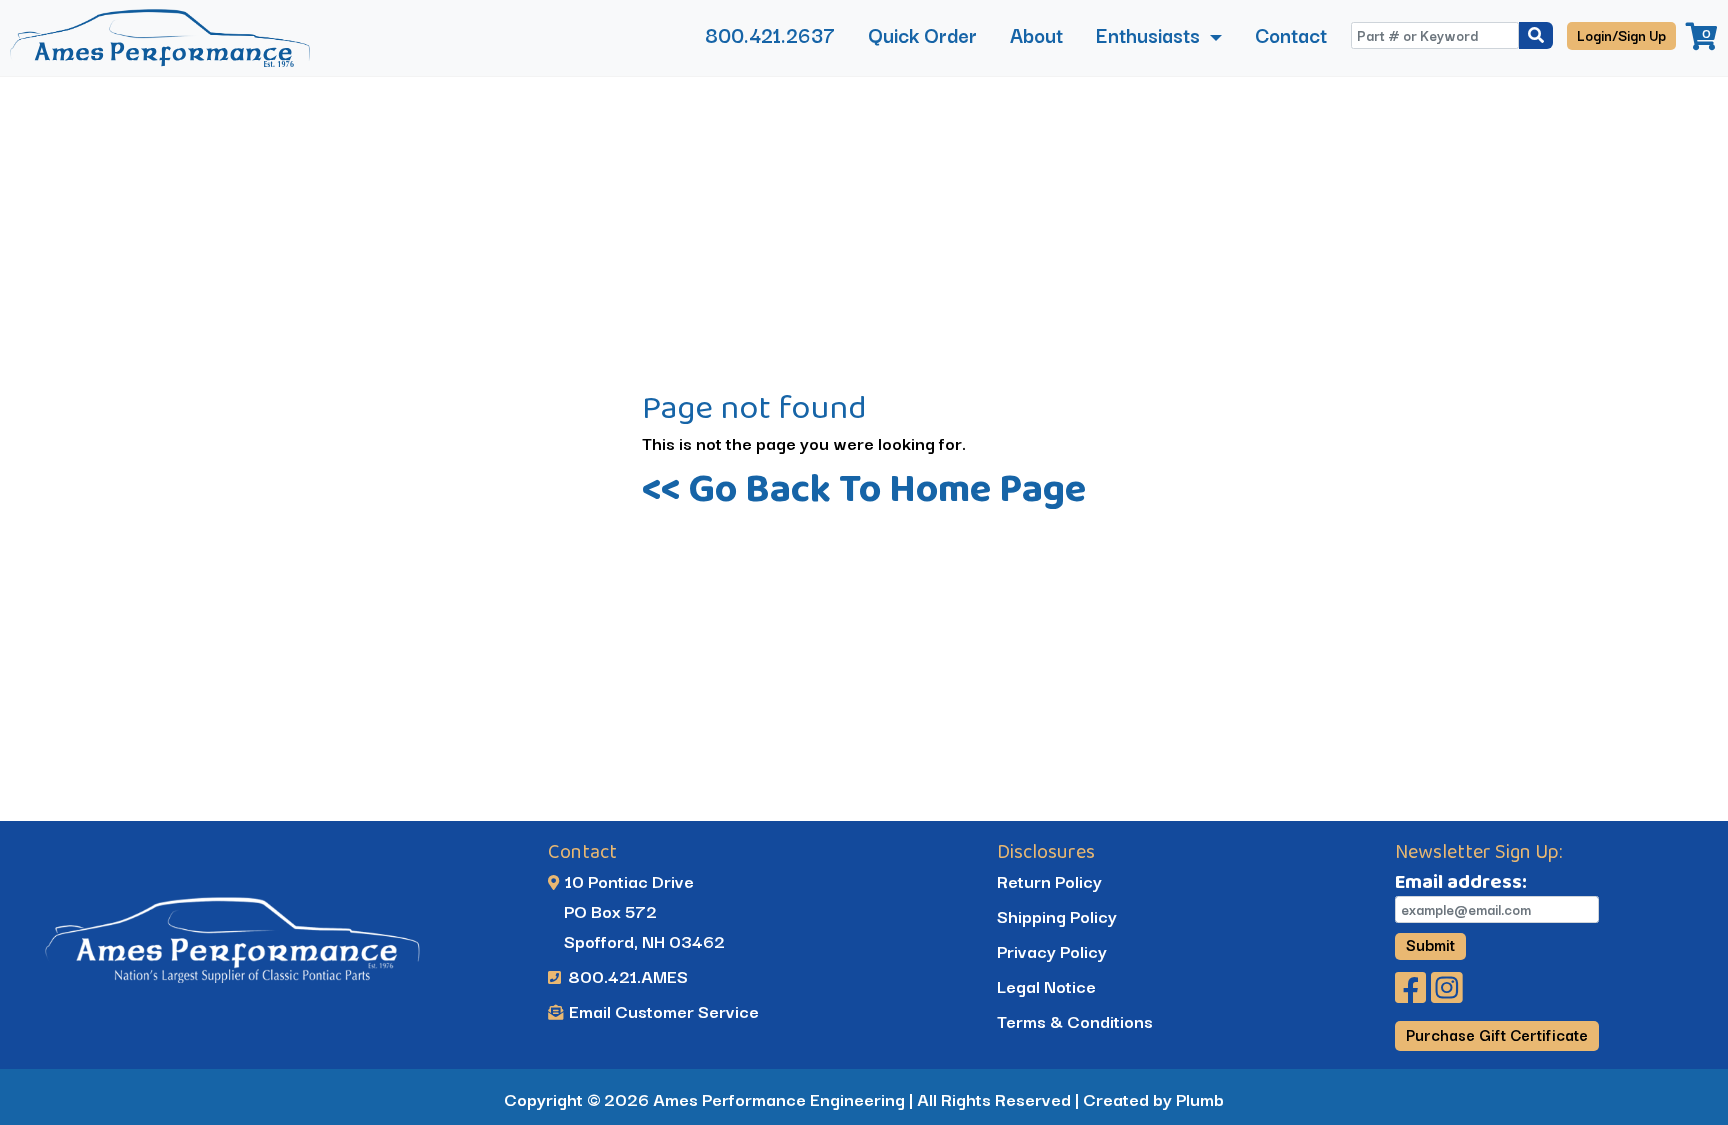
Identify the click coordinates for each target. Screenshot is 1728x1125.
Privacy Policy (1052, 950)
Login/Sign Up (1621, 35)
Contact (1291, 34)
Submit (1430, 945)
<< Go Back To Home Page (864, 487)
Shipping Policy (1057, 915)
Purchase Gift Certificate (1497, 1034)
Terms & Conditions (1075, 1020)
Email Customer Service (662, 1010)
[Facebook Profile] (1413, 993)
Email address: (1461, 881)
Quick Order (922, 34)
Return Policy (1049, 880)
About (1036, 34)
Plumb (1200, 1098)
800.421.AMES (626, 975)
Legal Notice (1046, 985)
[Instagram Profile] (1447, 993)
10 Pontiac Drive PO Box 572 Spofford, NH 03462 (636, 910)
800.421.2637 (770, 34)
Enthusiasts (1150, 34)
